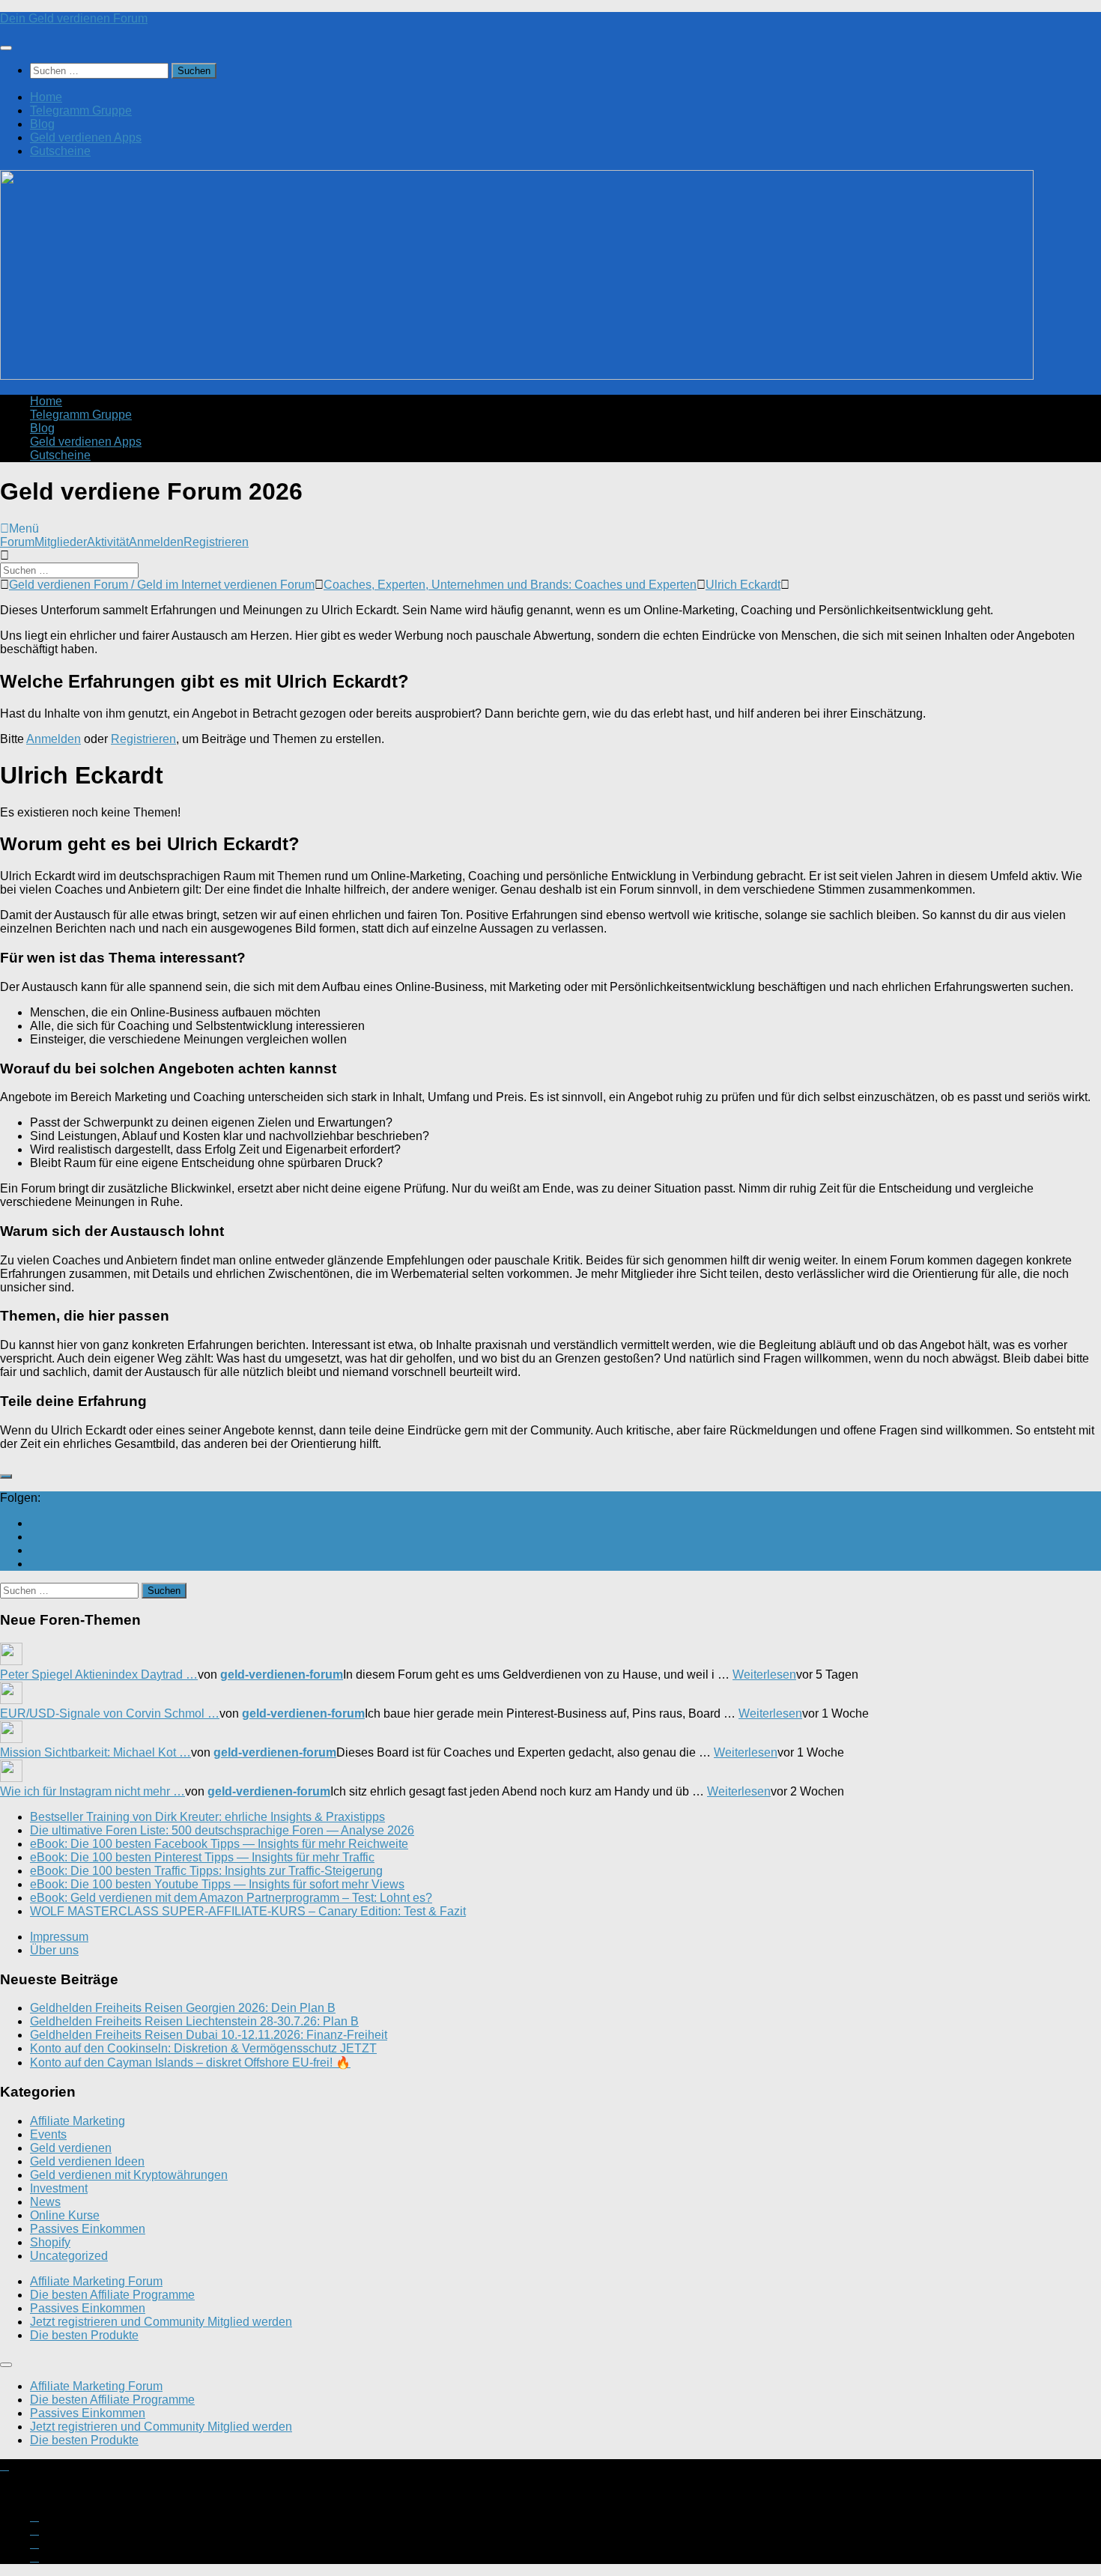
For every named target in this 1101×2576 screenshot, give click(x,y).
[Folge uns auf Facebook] (34, 1550)
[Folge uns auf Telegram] (34, 1564)
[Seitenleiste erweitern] (6, 1476)
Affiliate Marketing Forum (96, 2281)
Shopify (50, 2242)
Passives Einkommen (88, 2229)
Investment (59, 2188)
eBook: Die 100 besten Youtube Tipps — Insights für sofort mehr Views (217, 1884)
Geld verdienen (71, 2148)
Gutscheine (60, 151)
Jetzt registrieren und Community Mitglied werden (161, 2322)
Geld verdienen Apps (86, 137)
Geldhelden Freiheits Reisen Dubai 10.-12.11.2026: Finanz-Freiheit (209, 2035)
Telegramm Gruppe (81, 110)
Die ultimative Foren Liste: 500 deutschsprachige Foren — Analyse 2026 (222, 1830)
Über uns (54, 1950)
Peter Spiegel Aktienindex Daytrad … (99, 1675)
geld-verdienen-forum (282, 1675)
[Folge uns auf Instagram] (34, 1537)
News (45, 2202)
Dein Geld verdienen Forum (74, 18)
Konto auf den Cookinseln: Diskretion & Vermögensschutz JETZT (203, 2048)
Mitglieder (61, 542)
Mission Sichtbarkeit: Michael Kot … (95, 1752)
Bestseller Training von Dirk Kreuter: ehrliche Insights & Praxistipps (207, 1817)
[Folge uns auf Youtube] (34, 1523)
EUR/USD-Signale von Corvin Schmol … (110, 1713)
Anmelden (156, 542)
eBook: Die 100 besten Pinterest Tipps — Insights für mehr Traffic (202, 1857)
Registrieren (216, 542)
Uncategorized (69, 2256)
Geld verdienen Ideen (87, 2161)
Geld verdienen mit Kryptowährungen (129, 2175)
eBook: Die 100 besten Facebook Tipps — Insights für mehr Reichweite (219, 1844)
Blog (42, 124)
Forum (17, 542)
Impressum (59, 1937)
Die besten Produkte (84, 2335)
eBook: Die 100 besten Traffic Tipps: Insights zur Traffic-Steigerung (206, 1871)
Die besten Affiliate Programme (112, 2295)
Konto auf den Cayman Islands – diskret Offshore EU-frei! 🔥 (190, 2063)
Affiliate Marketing (78, 2121)
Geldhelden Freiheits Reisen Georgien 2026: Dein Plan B (183, 2008)
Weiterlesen (764, 1675)
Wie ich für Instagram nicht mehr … (92, 1791)
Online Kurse (65, 2215)
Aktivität (108, 542)
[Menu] (6, 48)
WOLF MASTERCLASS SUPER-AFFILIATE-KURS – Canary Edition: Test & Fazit (248, 1911)
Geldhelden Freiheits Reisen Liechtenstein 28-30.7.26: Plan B (194, 2021)
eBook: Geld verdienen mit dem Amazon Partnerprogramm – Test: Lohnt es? (231, 1898)
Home (46, 97)
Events (48, 2134)
